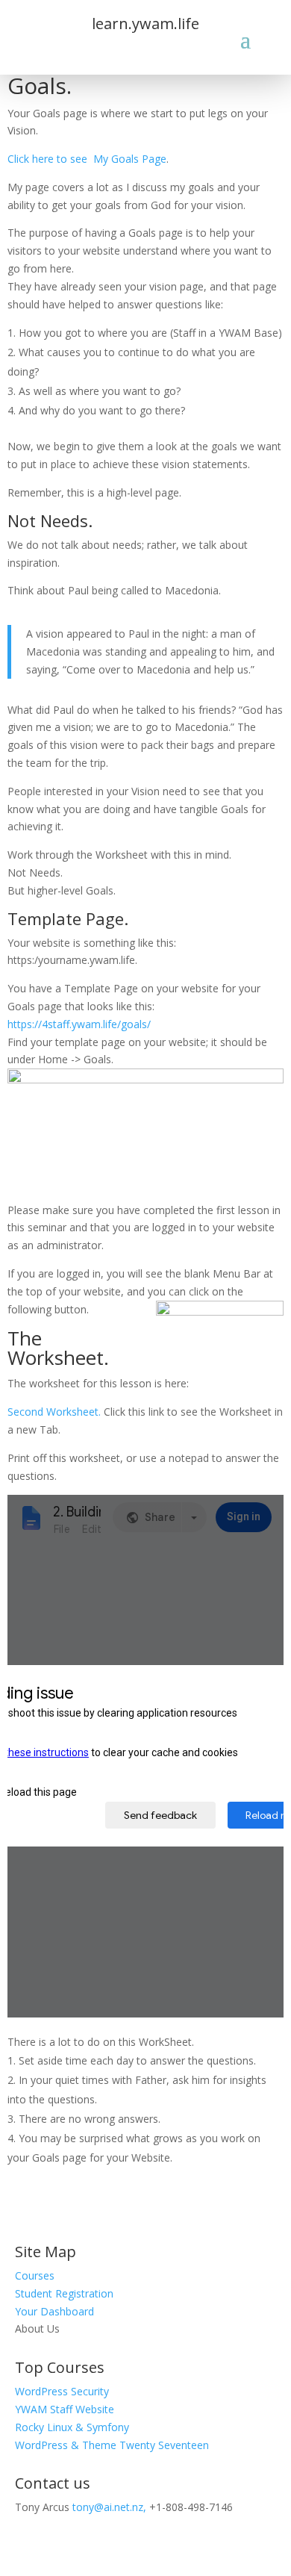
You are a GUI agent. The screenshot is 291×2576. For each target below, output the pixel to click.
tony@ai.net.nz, (109, 2507)
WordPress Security (62, 2391)
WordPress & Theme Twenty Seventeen (112, 2445)
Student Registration (64, 2293)
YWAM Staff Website (65, 2409)
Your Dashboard (54, 2311)
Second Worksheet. (56, 1412)
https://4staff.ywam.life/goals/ (79, 1024)
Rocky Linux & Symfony (72, 2427)
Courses (35, 2275)
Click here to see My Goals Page (87, 159)
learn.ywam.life (145, 24)
